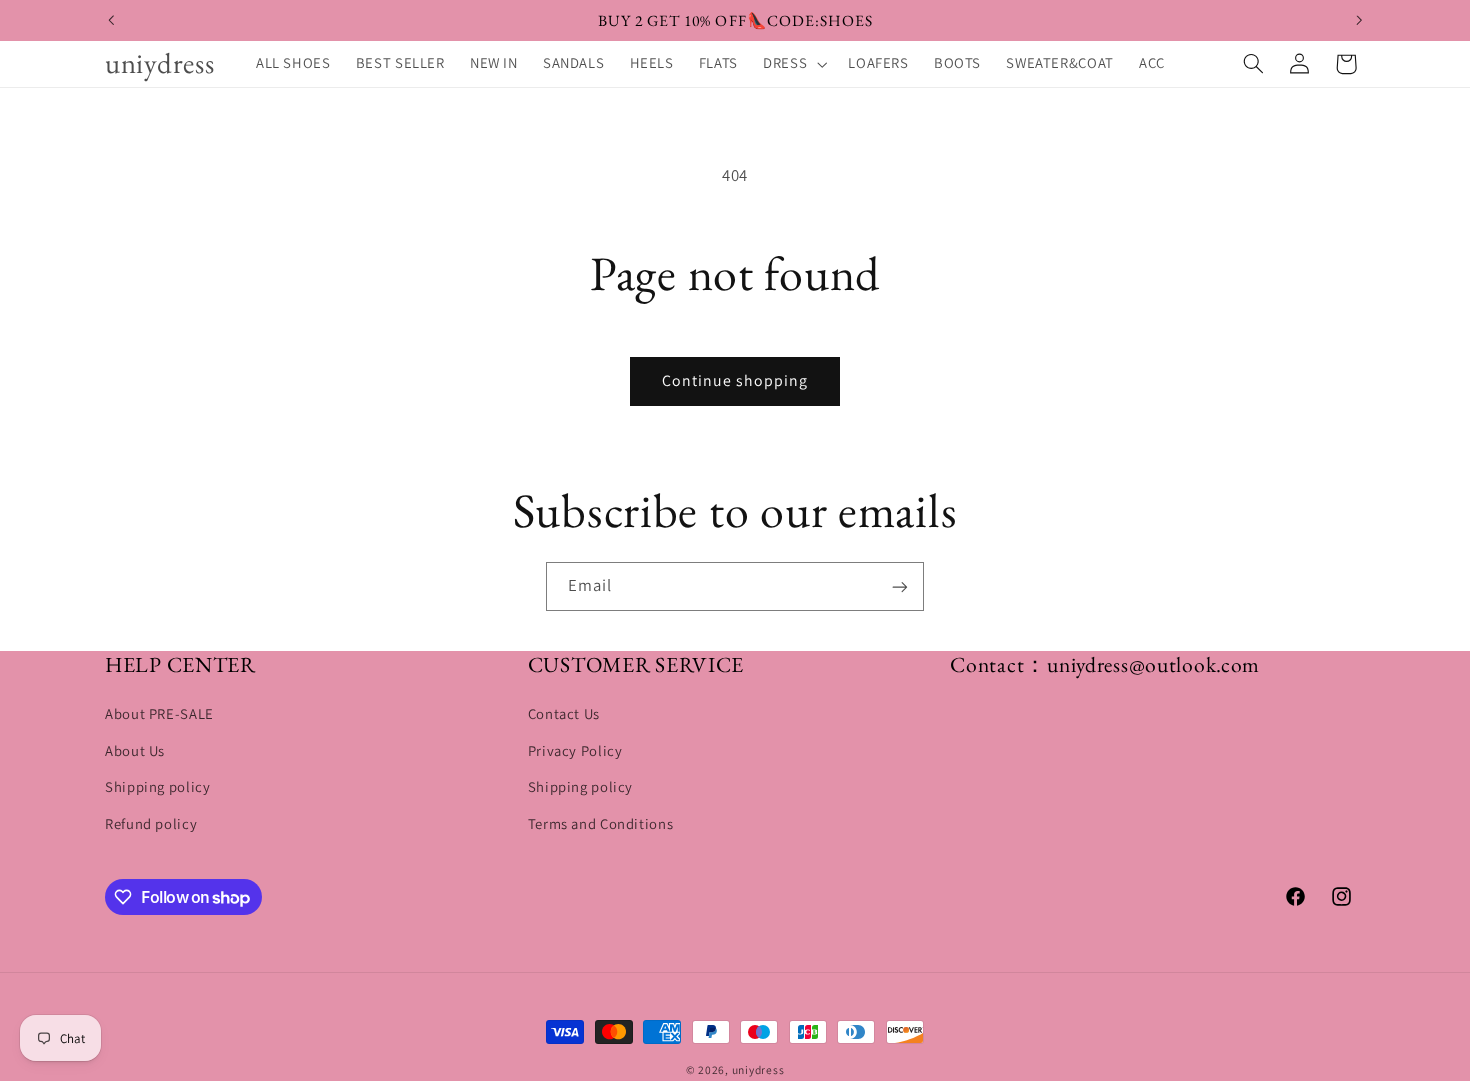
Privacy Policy (575, 750)
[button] (793, 64)
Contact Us (564, 714)
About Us (135, 750)
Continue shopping (735, 380)
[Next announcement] (1359, 20)
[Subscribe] (900, 586)
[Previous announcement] (111, 20)
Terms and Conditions (601, 823)
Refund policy (151, 823)
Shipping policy (157, 786)
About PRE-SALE (159, 714)
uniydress (758, 1069)
